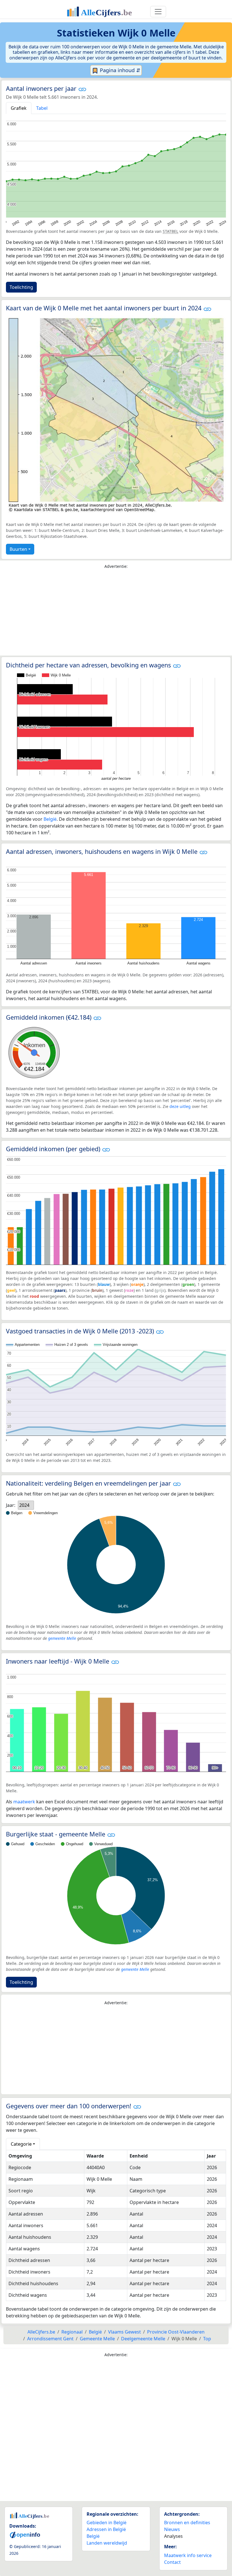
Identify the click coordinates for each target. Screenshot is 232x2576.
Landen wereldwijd (107, 2543)
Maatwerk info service (188, 2555)
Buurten (18, 549)
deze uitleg (180, 1106)
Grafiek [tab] (19, 108)
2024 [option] (24, 1505)
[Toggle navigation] (158, 12)
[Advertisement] (116, 614)
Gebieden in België (107, 2523)
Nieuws (172, 2529)
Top (207, 2339)
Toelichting (21, 287)
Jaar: (11, 1505)
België (50, 819)
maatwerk (24, 1802)
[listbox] (26, 1505)
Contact (172, 2562)
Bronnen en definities (187, 2523)
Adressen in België (106, 2529)
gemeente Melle (62, 1638)
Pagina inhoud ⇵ (119, 70)
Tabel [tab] (42, 108)
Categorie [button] (21, 2144)
